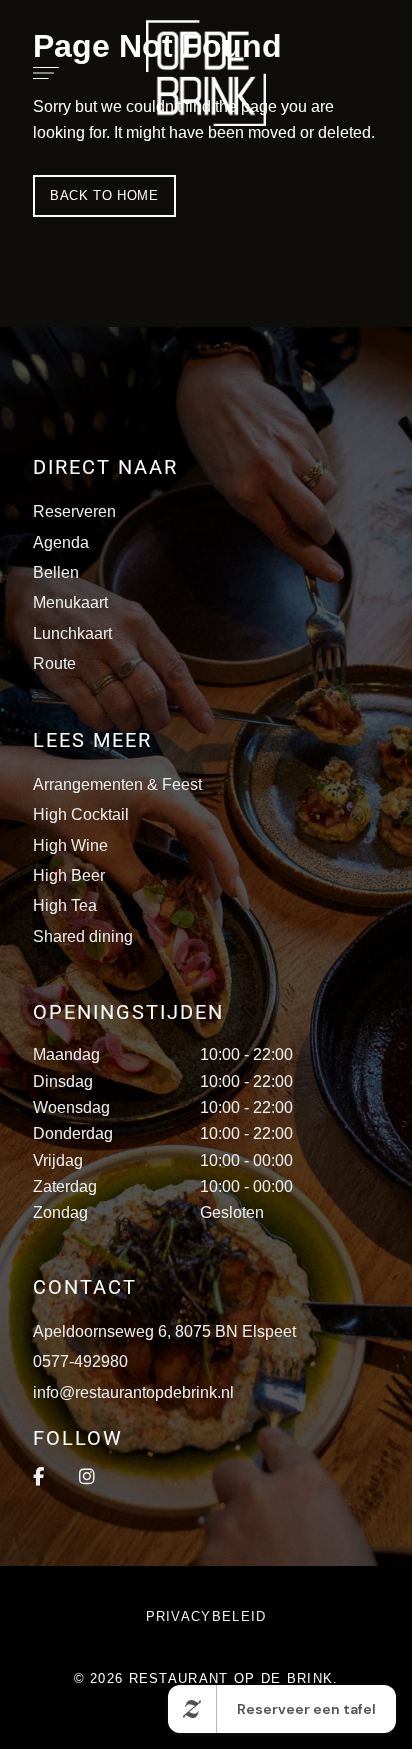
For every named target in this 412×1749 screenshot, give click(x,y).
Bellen (56, 572)
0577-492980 (80, 1361)
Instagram (87, 1477)
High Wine (70, 845)
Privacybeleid (206, 1616)
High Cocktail (81, 814)
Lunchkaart (72, 633)
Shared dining (83, 936)
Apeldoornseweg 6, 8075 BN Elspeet (164, 1331)
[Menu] (41, 73)
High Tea (65, 905)
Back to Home (104, 195)
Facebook (38, 1477)
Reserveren (74, 511)
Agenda (61, 542)
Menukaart (70, 602)
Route (54, 663)
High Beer (69, 875)
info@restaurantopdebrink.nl (133, 1392)
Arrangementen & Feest (117, 784)
